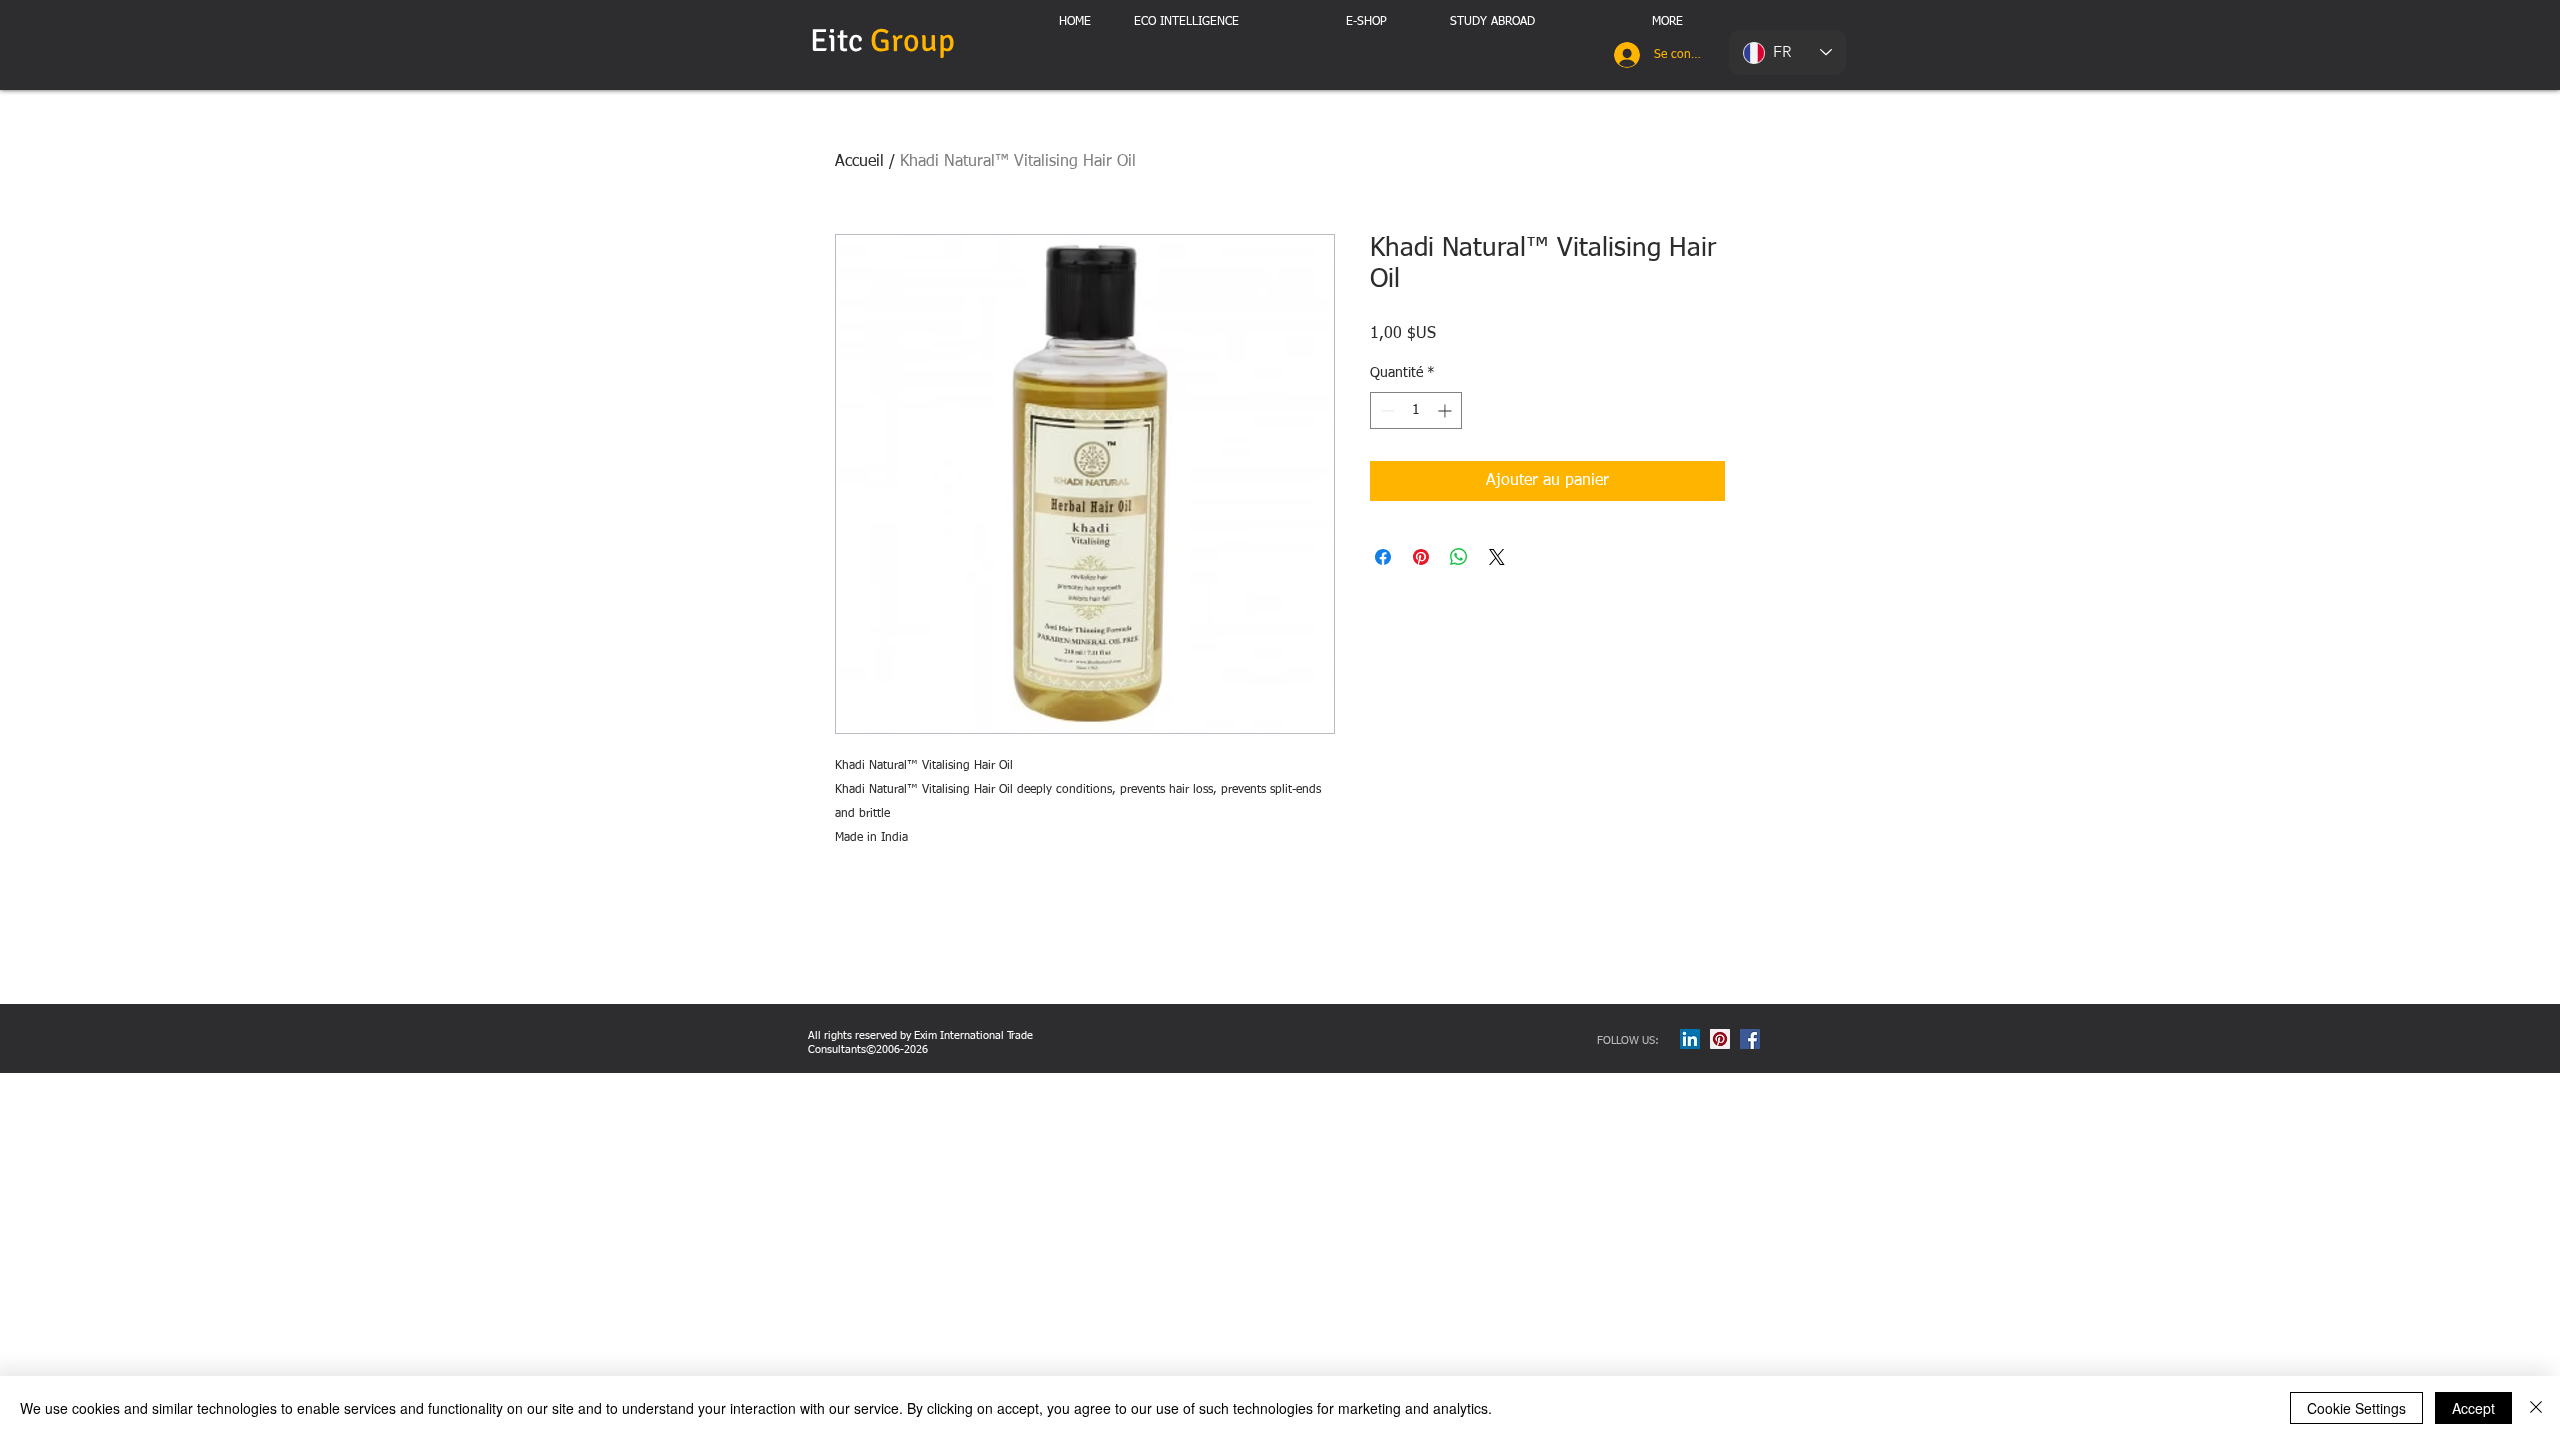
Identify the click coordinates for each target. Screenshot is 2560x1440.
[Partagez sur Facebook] (1383, 557)
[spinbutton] (1416, 410)
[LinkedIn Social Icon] (1690, 1039)
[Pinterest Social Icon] (1720, 1039)
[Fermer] (2536, 1408)
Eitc (886, 40)
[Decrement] (1385, 410)
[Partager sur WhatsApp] (1459, 557)
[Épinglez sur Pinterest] (1421, 557)
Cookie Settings (2356, 1408)
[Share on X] (1497, 557)
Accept (2473, 1408)
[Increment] (1446, 410)
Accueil (859, 162)
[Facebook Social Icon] (1750, 1039)
